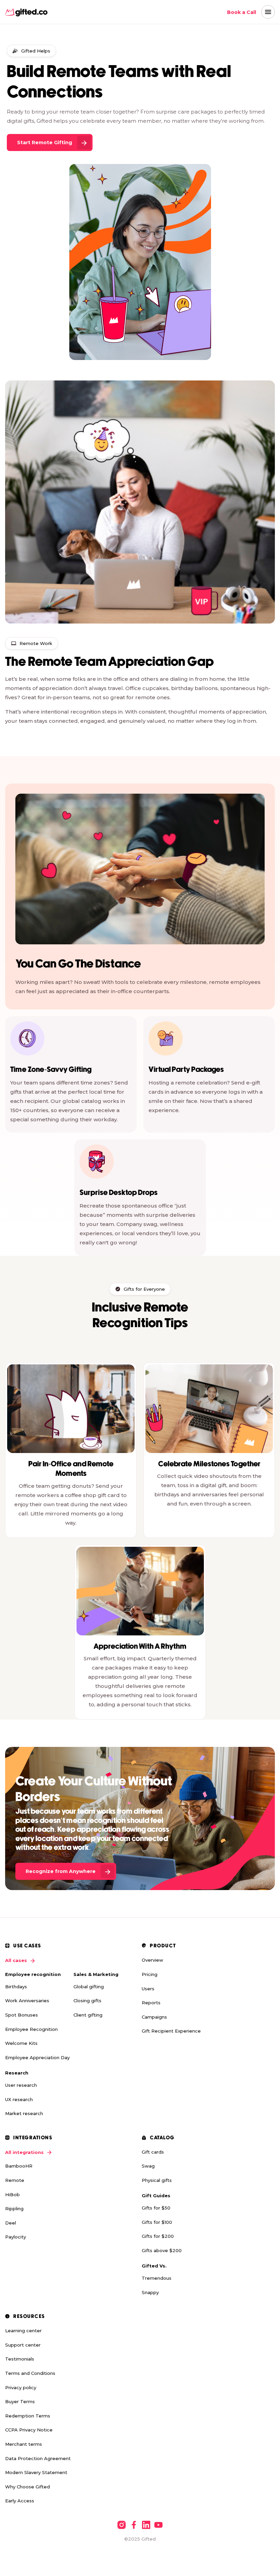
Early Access (20, 2501)
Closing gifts (87, 2001)
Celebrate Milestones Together (209, 1464)
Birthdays (16, 1987)
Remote (15, 2180)
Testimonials (20, 2359)
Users (148, 1989)
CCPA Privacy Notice (29, 2430)
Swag (148, 2166)
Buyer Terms (20, 2401)
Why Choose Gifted (27, 2487)
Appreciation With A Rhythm (140, 1647)
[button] (268, 12)
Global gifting (89, 1987)
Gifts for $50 (156, 2208)
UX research (19, 2099)
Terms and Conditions (30, 2373)
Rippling (14, 2208)
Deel (11, 2223)
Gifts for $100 (157, 2222)
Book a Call (242, 12)
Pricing (150, 1974)
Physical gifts (157, 2180)
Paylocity (16, 2237)
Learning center (23, 2331)
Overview (152, 1960)
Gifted (149, 2539)
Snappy (150, 2292)
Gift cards (153, 2152)
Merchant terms (24, 2444)
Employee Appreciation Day (37, 2057)
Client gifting (88, 2015)
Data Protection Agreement (38, 2458)
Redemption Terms (28, 2416)
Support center (23, 2345)
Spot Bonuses (22, 2015)
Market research (24, 2113)
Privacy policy (21, 2387)
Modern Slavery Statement (36, 2472)
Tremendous (157, 2278)
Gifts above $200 (162, 2250)
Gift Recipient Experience (171, 2031)
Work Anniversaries (27, 2001)
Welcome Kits (21, 2043)
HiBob (12, 2195)
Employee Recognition (31, 2029)
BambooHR (19, 2166)
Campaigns (154, 2017)
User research (21, 2085)
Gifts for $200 (158, 2236)
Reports (151, 2003)
